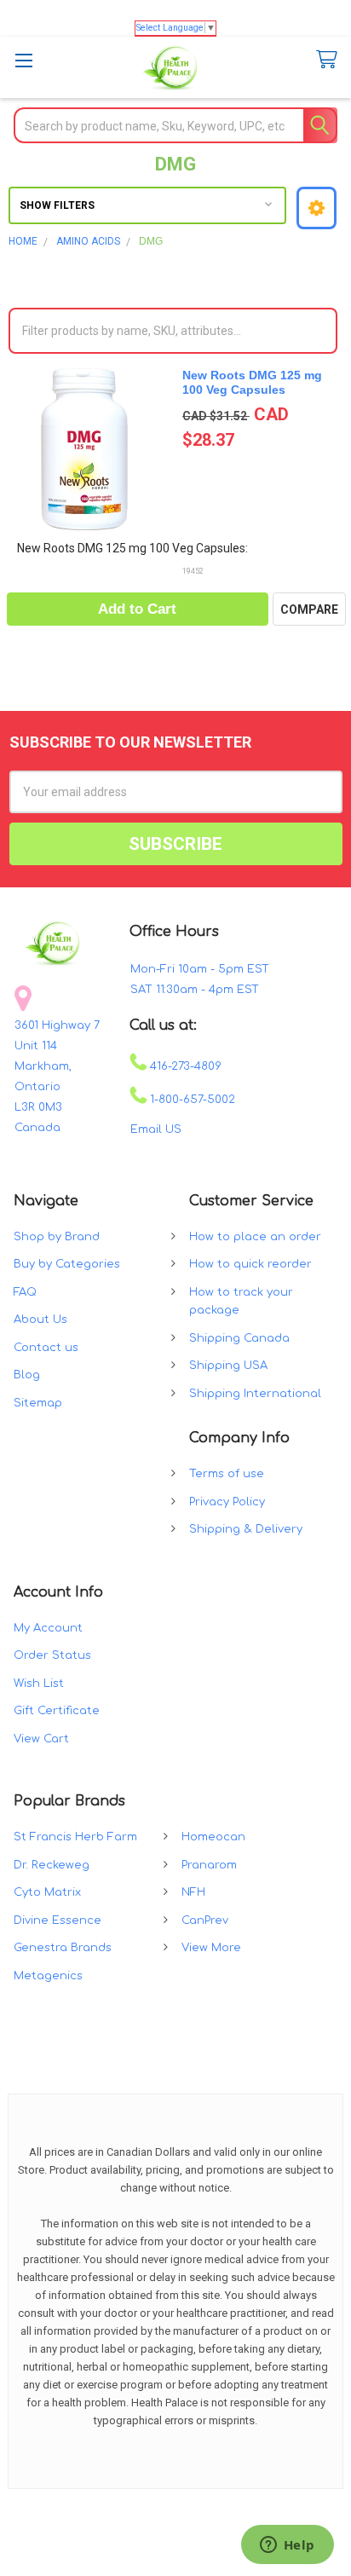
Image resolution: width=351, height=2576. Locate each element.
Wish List (39, 1684)
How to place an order (255, 1237)
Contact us (46, 1348)
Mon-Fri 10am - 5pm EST (200, 969)
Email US (156, 1129)
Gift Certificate (57, 1711)
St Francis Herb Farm (75, 1837)
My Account (48, 1628)
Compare (309, 609)
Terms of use (227, 1474)
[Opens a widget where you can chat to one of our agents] (287, 2546)
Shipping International (255, 1394)
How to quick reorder (250, 1264)
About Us (40, 1320)
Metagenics (48, 1976)
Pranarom (209, 1865)
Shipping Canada (239, 1338)
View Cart (41, 1739)
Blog (27, 1375)
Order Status (52, 1655)
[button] (316, 208)
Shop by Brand (57, 1237)
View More (211, 1948)
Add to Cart (137, 609)
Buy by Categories (67, 1264)
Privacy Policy (227, 1502)
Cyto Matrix (47, 1892)
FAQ (25, 1292)
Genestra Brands (63, 1948)
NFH (193, 1892)
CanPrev (205, 1920)
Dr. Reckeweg (52, 1865)
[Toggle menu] (23, 60)
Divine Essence (58, 1920)
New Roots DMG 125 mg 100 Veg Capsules (252, 383)
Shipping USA (228, 1366)
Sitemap (38, 1403)
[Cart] (323, 60)
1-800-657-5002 (191, 1100)
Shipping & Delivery (246, 1529)
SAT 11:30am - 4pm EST (195, 990)
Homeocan (213, 1837)
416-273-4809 (184, 1066)
